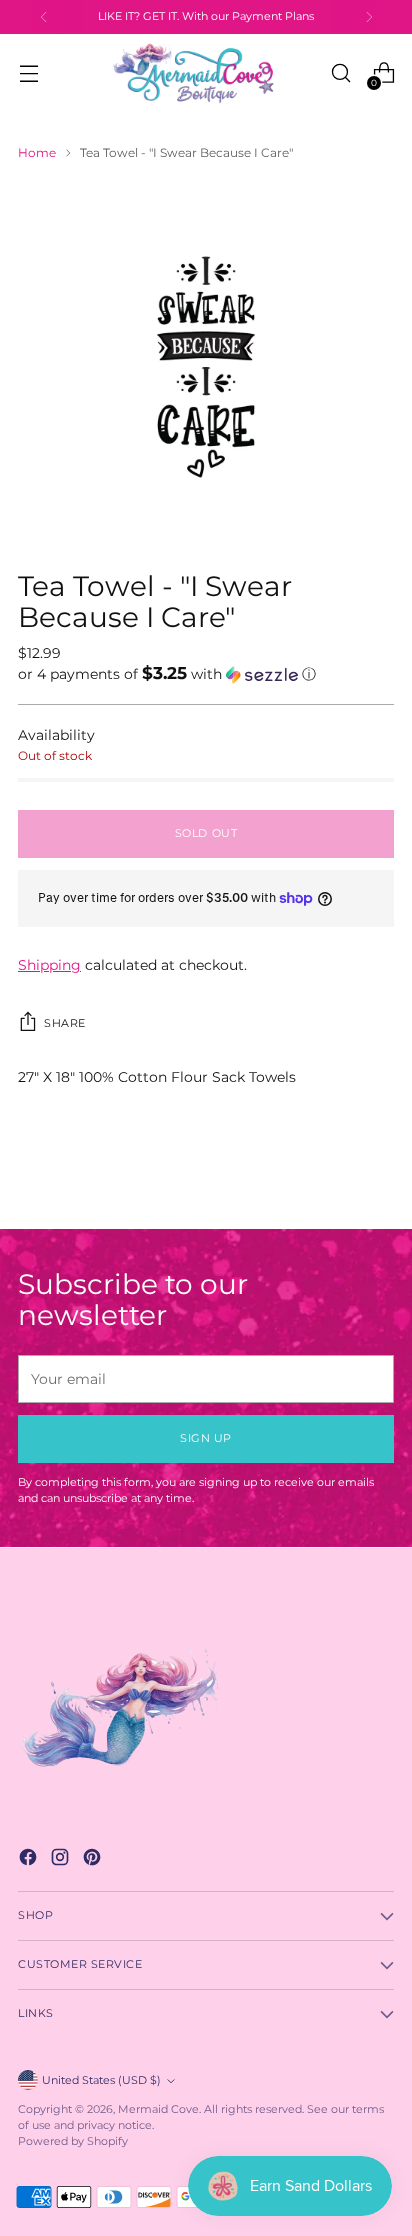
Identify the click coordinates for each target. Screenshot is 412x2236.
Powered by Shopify (73, 2141)
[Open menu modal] (28, 73)
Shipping (49, 965)
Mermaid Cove (158, 2109)
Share (65, 1023)
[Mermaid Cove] (206, 73)
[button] (206, 674)
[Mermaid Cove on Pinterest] (94, 1860)
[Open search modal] (340, 73)
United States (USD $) (101, 2080)
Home (37, 152)
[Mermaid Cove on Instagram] (62, 1860)
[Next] (369, 17)
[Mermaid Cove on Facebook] (30, 1860)
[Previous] (44, 17)
